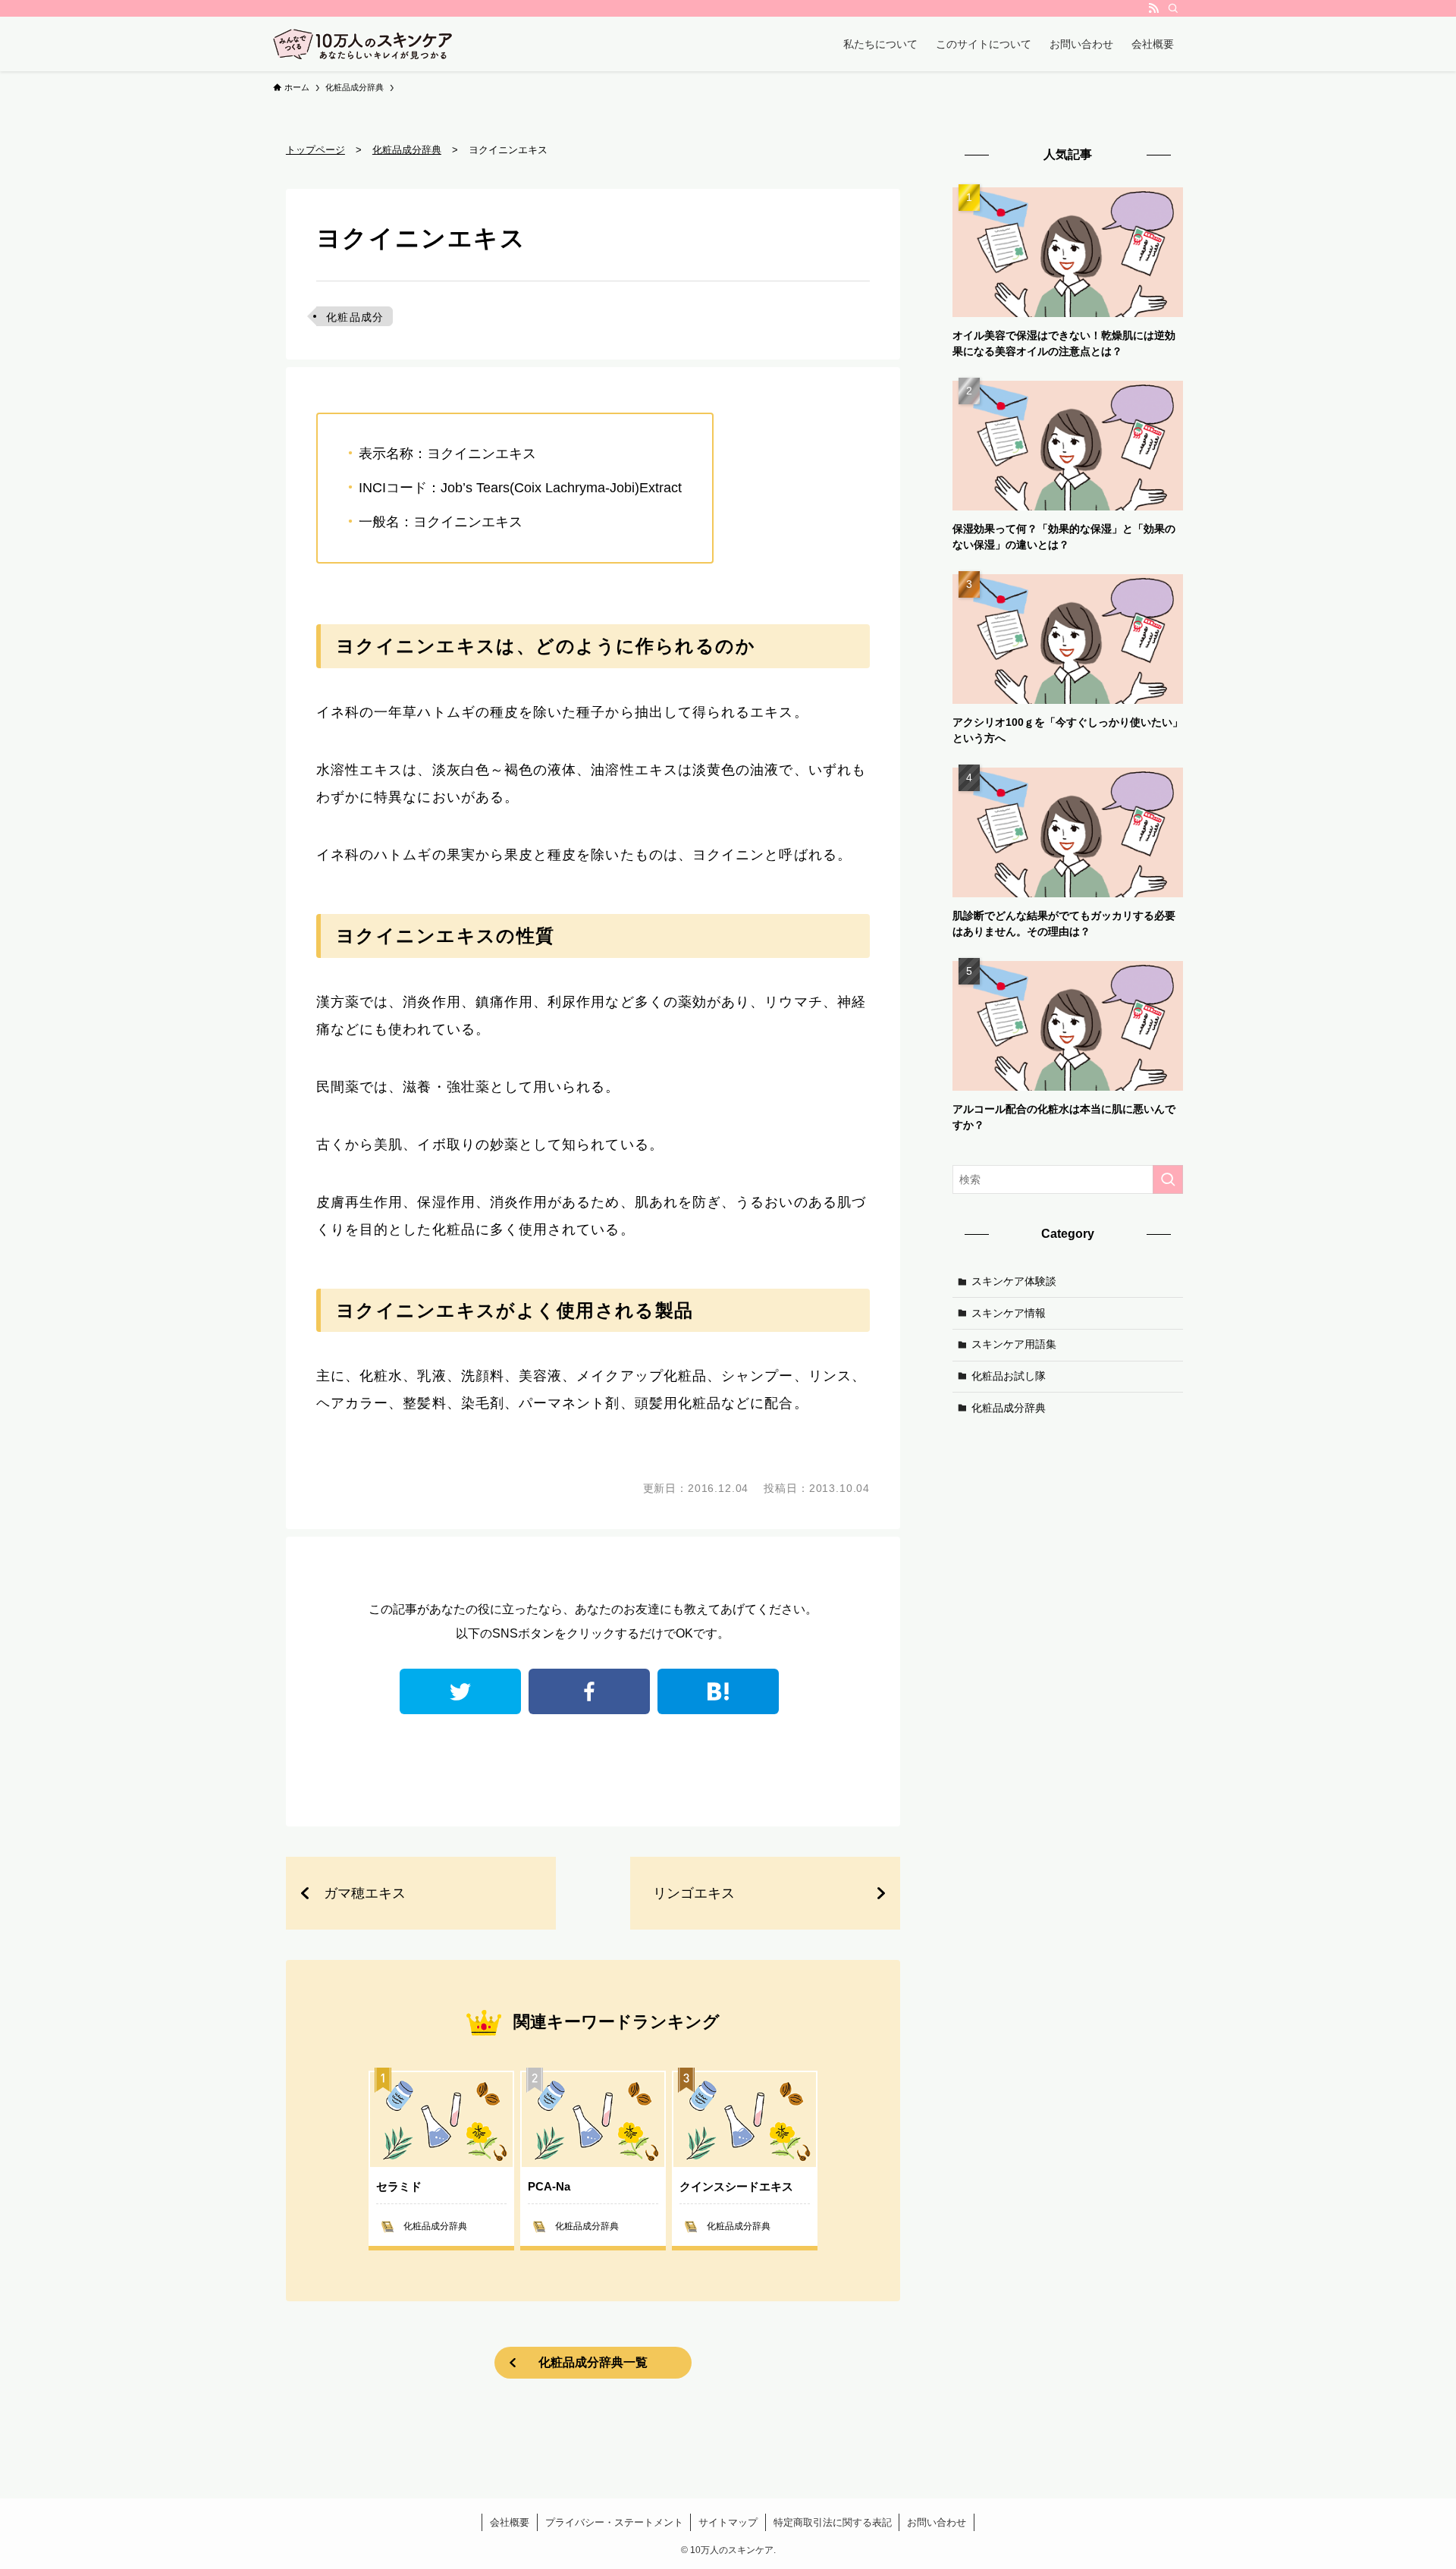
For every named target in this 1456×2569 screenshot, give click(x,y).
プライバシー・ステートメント (614, 2522)
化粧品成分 (355, 317)
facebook (589, 1691)
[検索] (1173, 8)
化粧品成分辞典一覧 (593, 2362)
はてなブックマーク (718, 1691)
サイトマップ (728, 2522)
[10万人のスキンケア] (363, 44)
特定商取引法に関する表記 (833, 2522)
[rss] (1153, 8)
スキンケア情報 (1009, 1312)
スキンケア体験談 (1014, 1281)
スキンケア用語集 (1014, 1344)
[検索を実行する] (1168, 1179)
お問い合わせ (937, 2522)
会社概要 (510, 2522)
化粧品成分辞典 (1009, 1407)
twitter (460, 1691)
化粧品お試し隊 (1009, 1376)
